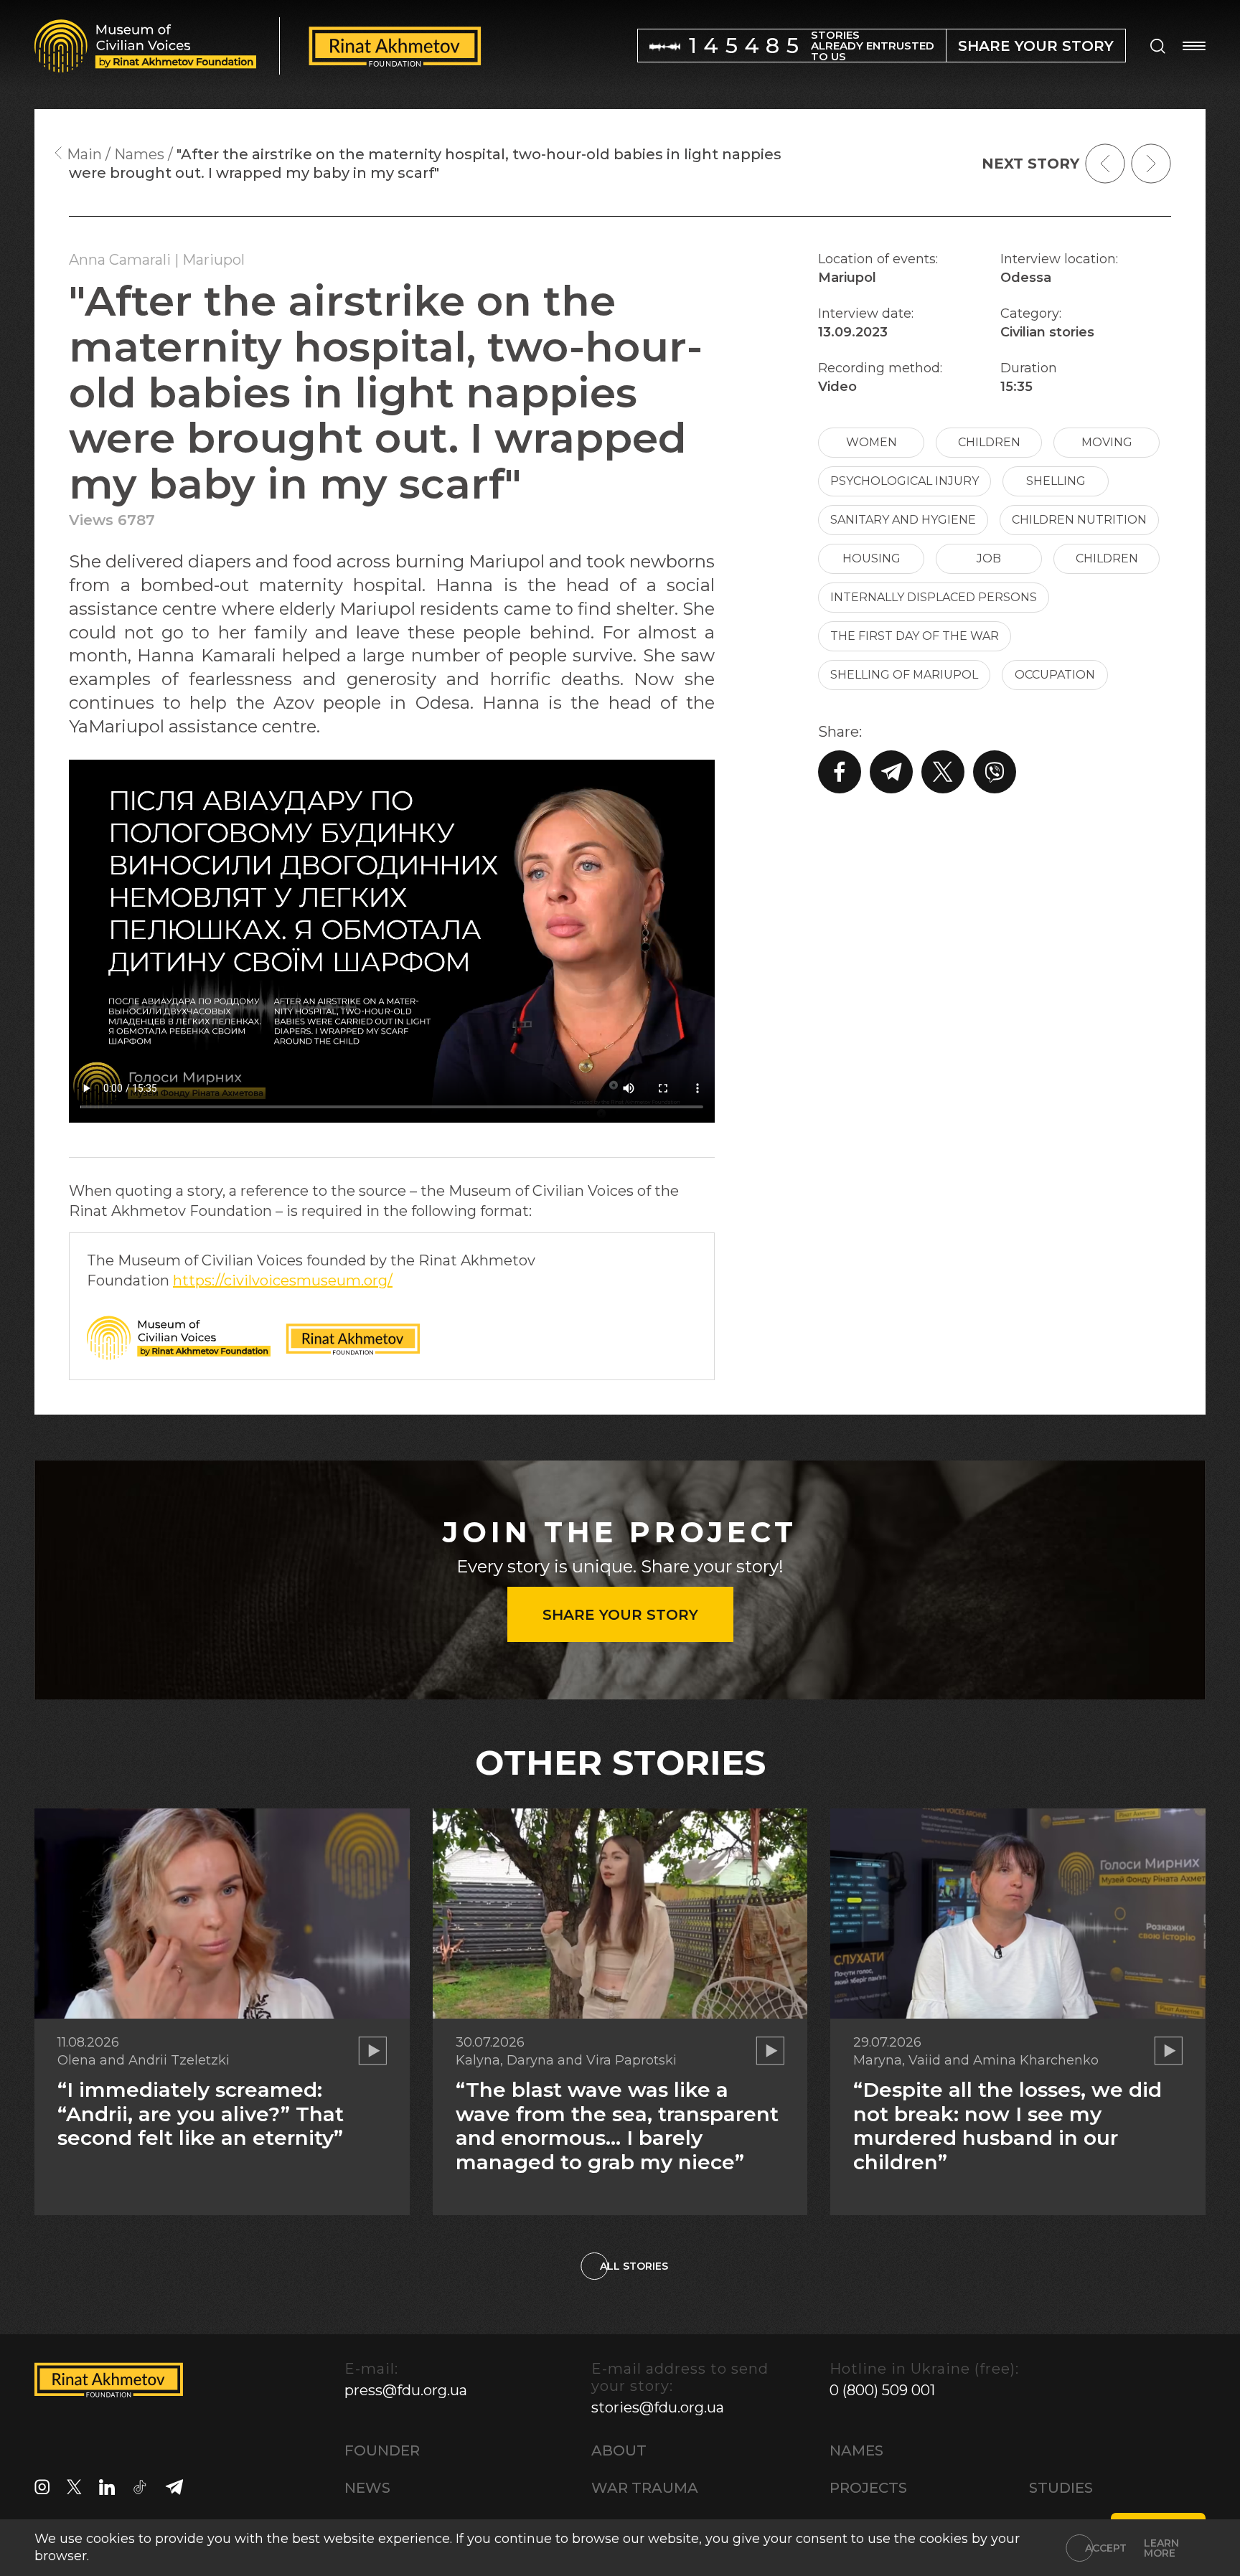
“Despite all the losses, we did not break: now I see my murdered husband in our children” (1007, 2126)
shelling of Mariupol (904, 675)
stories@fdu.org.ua (658, 2407)
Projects (868, 2488)
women (872, 442)
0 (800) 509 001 (882, 2390)
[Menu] (1194, 46)
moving (1107, 442)
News (367, 2488)
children (989, 442)
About (619, 2450)
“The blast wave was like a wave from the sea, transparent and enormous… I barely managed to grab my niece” (617, 2126)
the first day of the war (915, 636)
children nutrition (1079, 520)
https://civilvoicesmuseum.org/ (283, 1280)
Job (989, 558)
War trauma (645, 2488)
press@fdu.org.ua (406, 2390)
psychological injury (905, 481)
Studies (1061, 2488)
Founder (382, 2450)
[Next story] (1151, 164)
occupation (1055, 675)
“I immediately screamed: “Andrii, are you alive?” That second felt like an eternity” (201, 2114)
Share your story (620, 1615)
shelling (1056, 481)
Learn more (1161, 2548)
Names (856, 2450)
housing (872, 558)
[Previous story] (1105, 164)
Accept (1106, 2548)
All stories (634, 2266)
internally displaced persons (934, 597)
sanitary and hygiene (903, 520)
